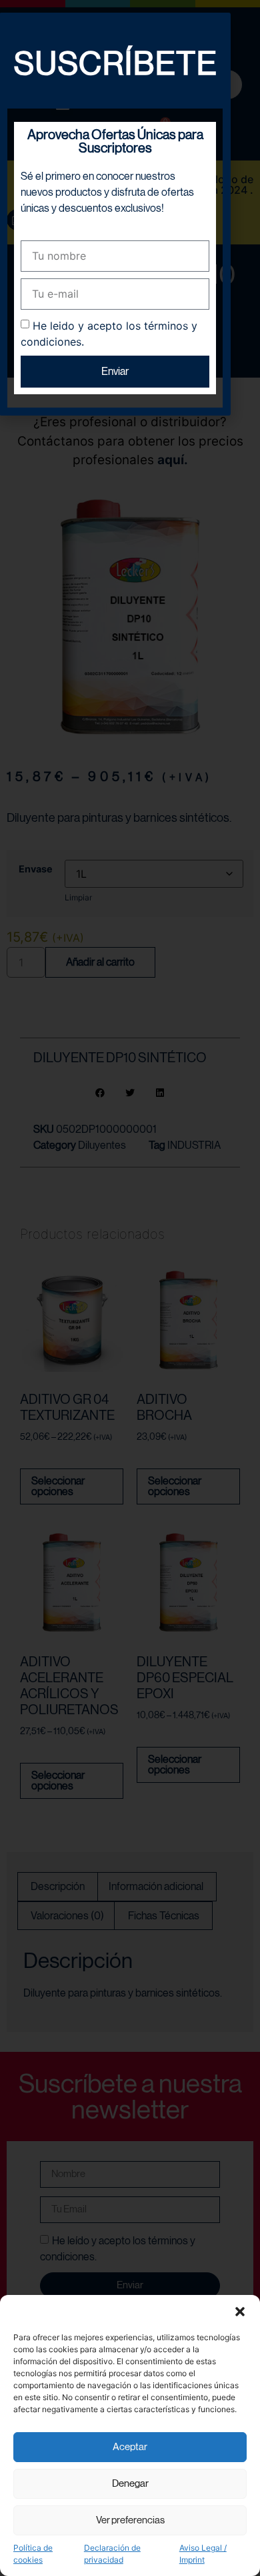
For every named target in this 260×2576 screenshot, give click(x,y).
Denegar (130, 2484)
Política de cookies (33, 2554)
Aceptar (130, 2447)
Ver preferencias (130, 2520)
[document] (130, 1288)
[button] (240, 2312)
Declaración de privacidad (112, 2554)
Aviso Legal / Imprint (203, 2554)
